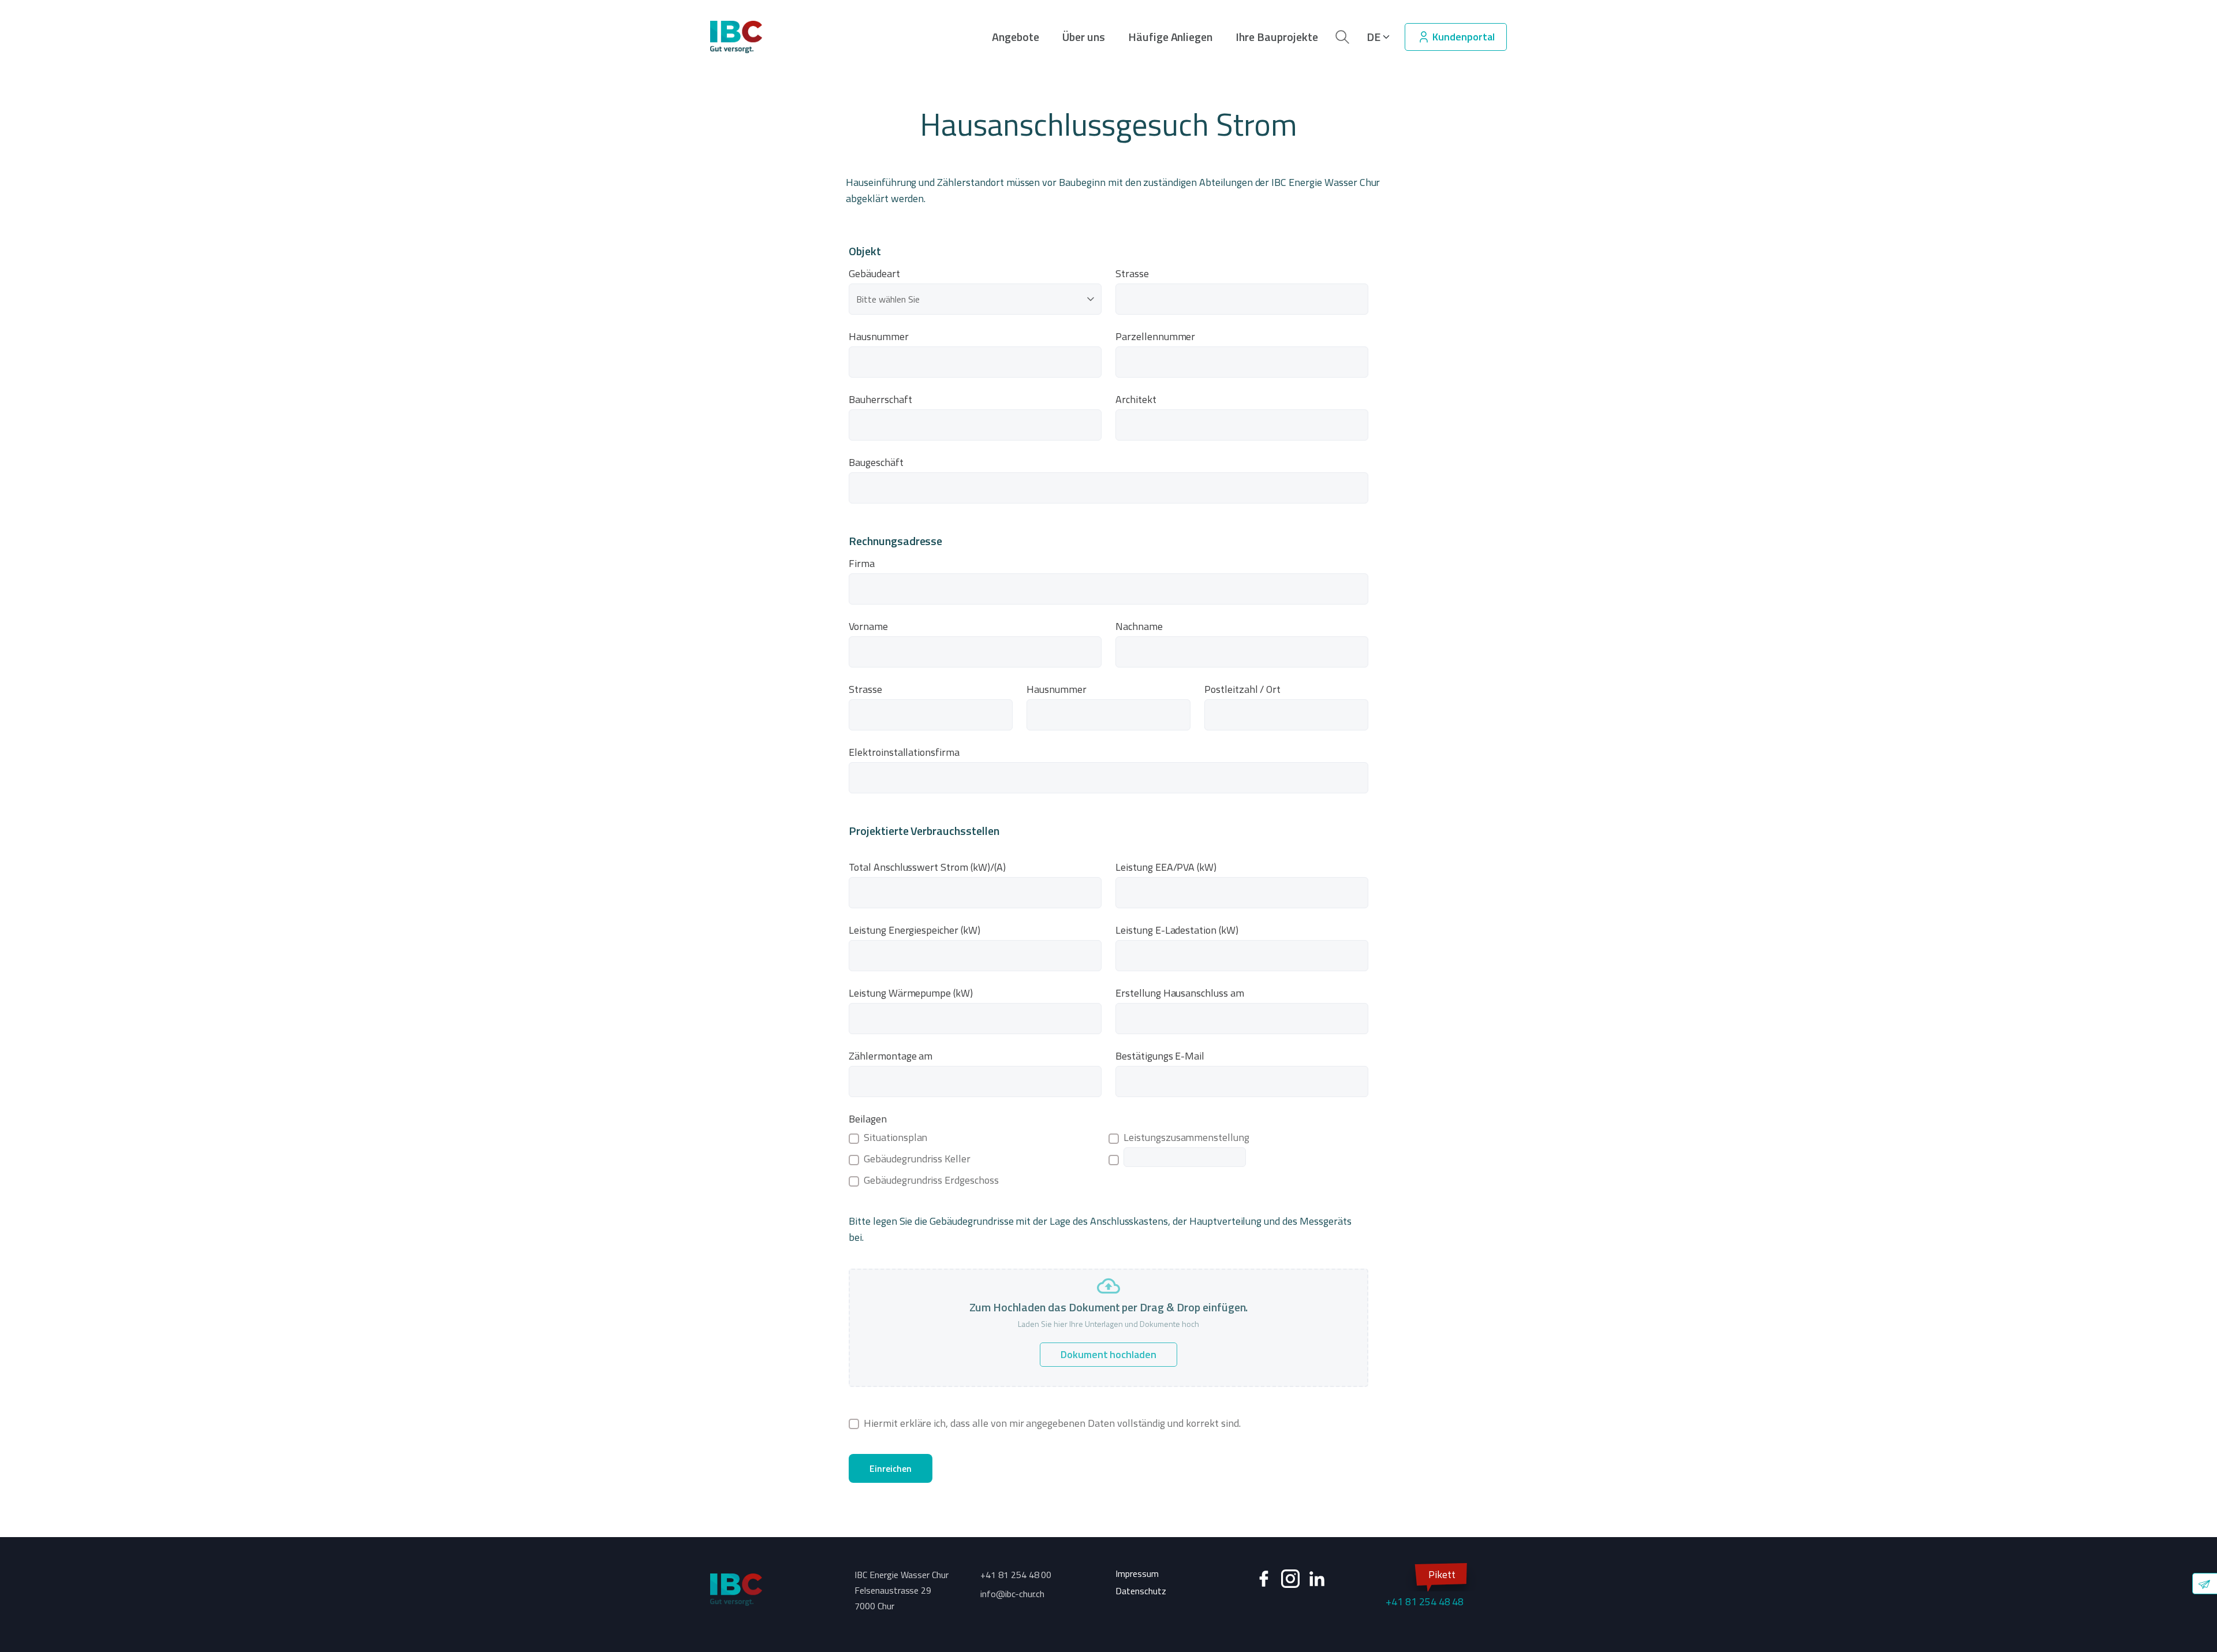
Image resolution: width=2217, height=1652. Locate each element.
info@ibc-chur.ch (1012, 1594)
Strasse (1132, 274)
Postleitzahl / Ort (1242, 689)
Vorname (868, 627)
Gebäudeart (874, 274)
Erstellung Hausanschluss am (1180, 993)
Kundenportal (1463, 37)
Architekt (1136, 400)
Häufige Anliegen (1170, 37)
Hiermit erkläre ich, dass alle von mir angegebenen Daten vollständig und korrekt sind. (1052, 1423)
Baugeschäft (876, 463)
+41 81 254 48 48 (1425, 1588)
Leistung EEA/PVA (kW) (1166, 867)
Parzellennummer (1155, 337)
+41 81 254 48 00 (1016, 1575)
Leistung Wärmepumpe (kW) (911, 993)
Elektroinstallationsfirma (904, 752)
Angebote (1016, 37)
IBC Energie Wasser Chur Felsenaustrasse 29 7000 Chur (902, 1590)
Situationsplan (895, 1138)
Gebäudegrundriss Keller (917, 1159)
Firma (862, 564)
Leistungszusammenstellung (1186, 1138)
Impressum (1137, 1573)
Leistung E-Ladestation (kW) (1177, 930)
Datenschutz (1141, 1591)
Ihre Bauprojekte (1277, 37)
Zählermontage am (891, 1056)
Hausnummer (879, 337)
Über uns (1084, 37)
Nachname (1139, 627)
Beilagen (868, 1119)
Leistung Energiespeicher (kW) (915, 930)
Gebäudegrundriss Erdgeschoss (931, 1180)
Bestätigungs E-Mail (1160, 1056)
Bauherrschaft (880, 400)
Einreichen (891, 1468)
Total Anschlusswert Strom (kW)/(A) (927, 867)
